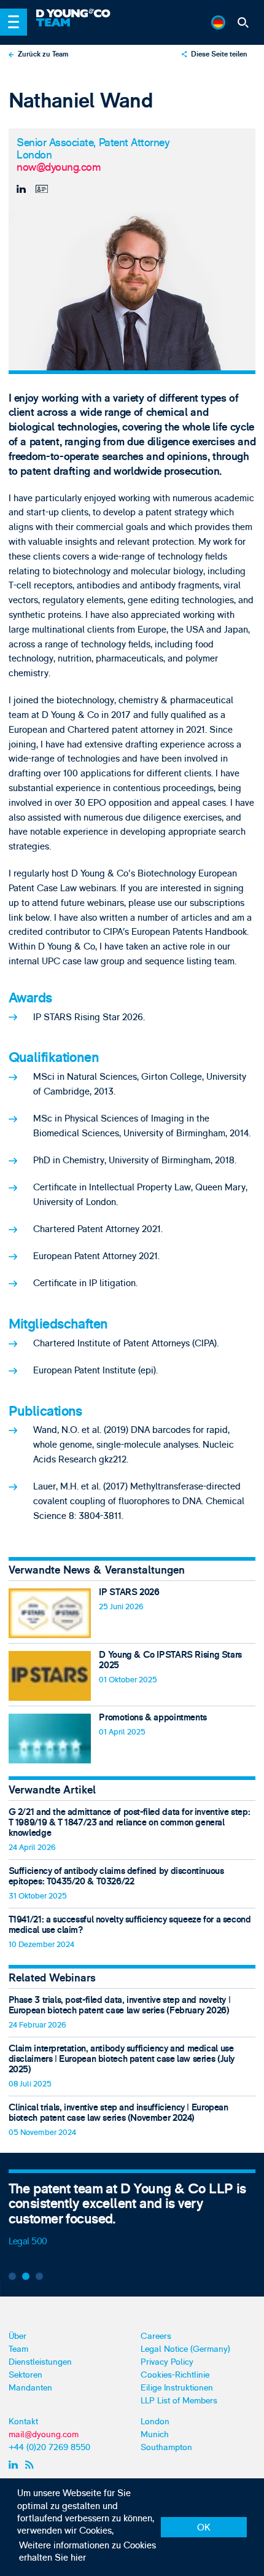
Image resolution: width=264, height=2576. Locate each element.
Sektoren (25, 2375)
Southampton (166, 2447)
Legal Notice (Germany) (185, 2349)
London (155, 2422)
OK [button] (204, 2528)
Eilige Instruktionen (177, 2388)
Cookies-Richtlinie (175, 2375)
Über (17, 2336)
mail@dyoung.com (44, 2434)
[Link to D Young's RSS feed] (31, 2465)
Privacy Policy (167, 2362)
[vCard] (41, 189)
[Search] (243, 22)
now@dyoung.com (59, 168)
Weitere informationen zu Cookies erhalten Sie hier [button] (87, 2552)
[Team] (97, 27)
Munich (155, 2434)
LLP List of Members (179, 2401)
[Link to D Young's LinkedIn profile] (14, 2465)
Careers (156, 2336)
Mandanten (30, 2388)
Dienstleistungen (40, 2362)
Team (18, 2349)
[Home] (97, 14)
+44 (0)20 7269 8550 (49, 2447)
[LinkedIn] (23, 189)
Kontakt (23, 2422)
